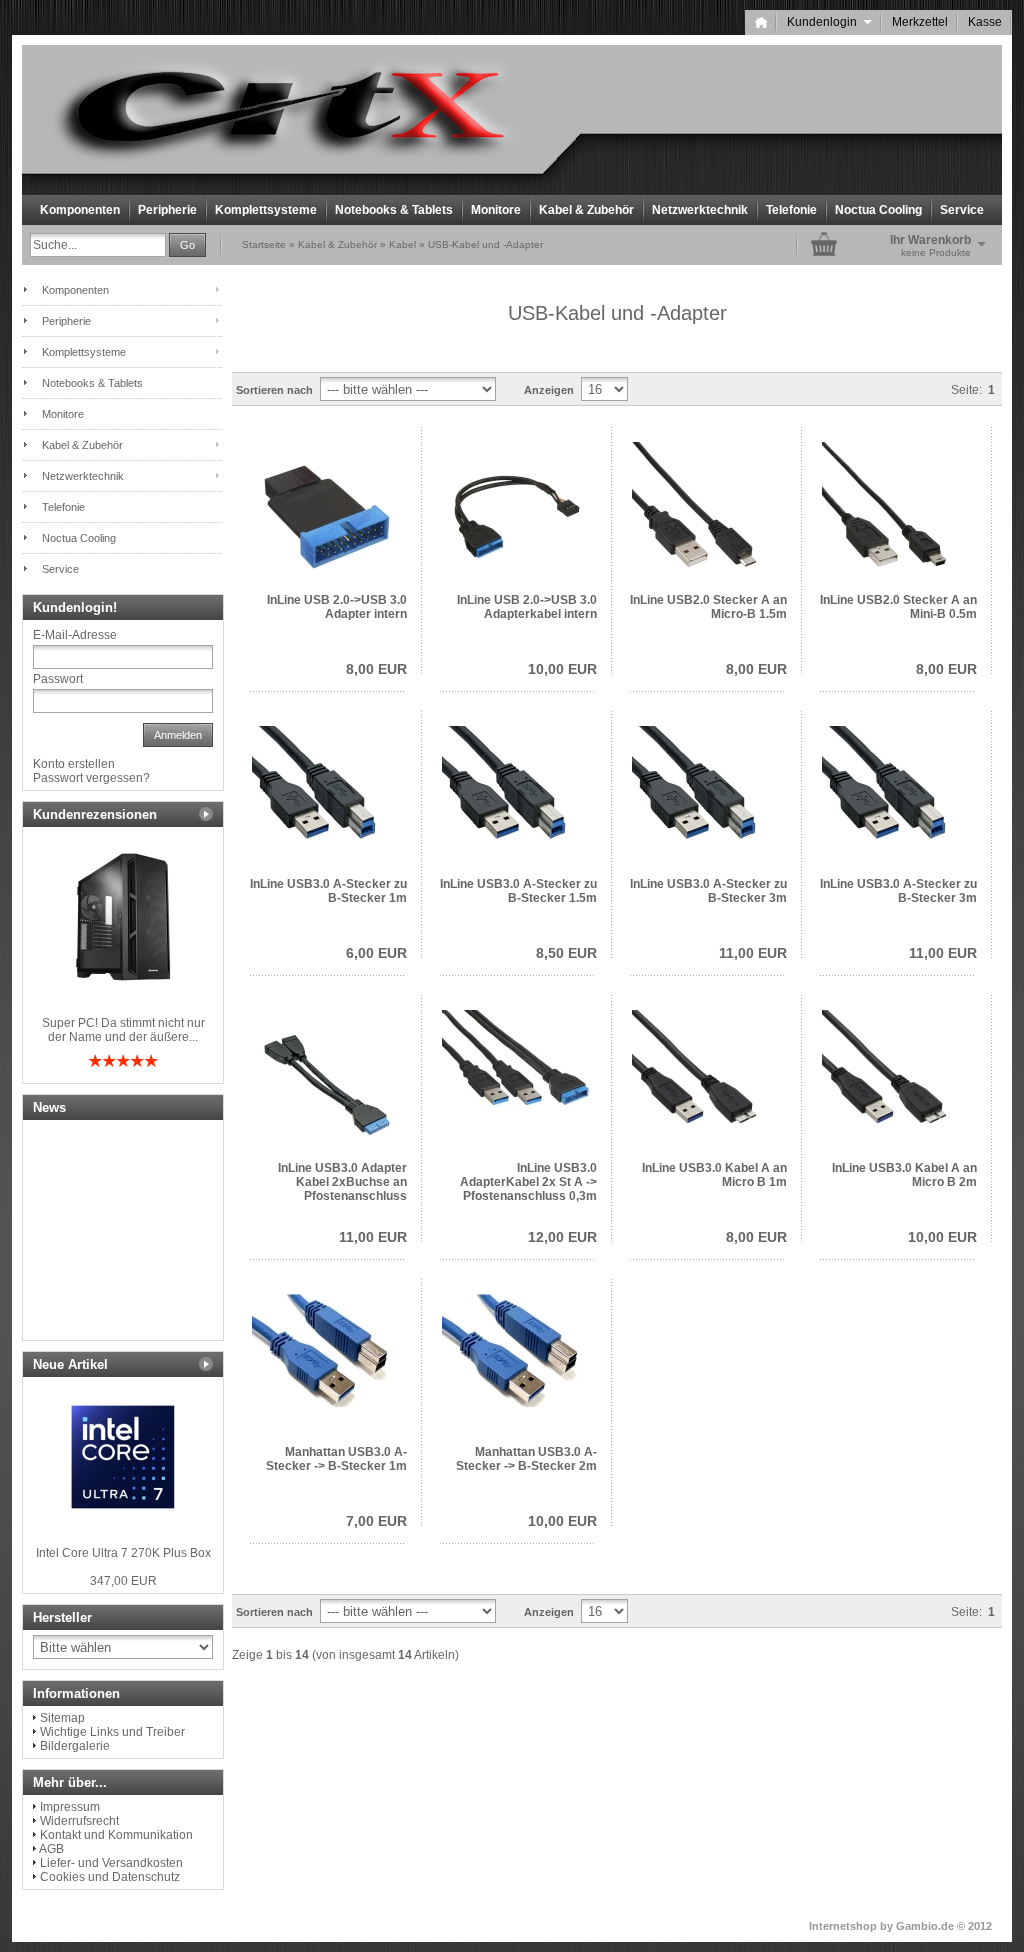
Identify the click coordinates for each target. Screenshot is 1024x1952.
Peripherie (167, 210)
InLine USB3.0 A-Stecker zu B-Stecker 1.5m (518, 891)
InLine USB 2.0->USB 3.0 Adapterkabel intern (527, 607)
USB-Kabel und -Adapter (485, 244)
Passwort (58, 679)
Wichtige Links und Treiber (112, 1732)
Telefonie (791, 210)
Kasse (985, 22)
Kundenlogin (829, 22)
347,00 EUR (123, 1581)
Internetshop (843, 1926)
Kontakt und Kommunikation (116, 1835)
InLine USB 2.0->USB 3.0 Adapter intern (337, 607)
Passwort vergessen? (91, 778)
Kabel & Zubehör (586, 210)
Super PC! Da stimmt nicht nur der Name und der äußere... (123, 1030)
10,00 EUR (562, 669)
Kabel (402, 244)
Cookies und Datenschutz (110, 1877)
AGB (51, 1849)
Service (962, 210)
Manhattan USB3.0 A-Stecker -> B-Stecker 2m (526, 1459)
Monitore (496, 210)
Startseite (264, 244)
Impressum (70, 1807)
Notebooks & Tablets (394, 210)
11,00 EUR (753, 953)
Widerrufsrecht (79, 1821)
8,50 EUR (566, 953)
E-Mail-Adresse (75, 635)
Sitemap (62, 1718)
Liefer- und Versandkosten (111, 1863)
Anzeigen (549, 390)
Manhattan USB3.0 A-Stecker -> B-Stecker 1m (336, 1459)
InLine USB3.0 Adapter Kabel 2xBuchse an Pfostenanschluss (342, 1182)
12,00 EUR (562, 1237)
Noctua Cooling (878, 210)
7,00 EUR (376, 1521)
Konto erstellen (74, 764)
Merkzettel (920, 22)
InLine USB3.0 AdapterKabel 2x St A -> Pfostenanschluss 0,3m (528, 1182)
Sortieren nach (274, 390)
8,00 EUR (376, 669)
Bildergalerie (75, 1746)
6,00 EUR (376, 953)
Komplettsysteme (266, 210)
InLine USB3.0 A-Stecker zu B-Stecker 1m (328, 891)
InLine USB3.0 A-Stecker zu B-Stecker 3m (708, 891)
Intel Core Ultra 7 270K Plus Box (123, 1553)
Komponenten (80, 210)
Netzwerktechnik (700, 210)
